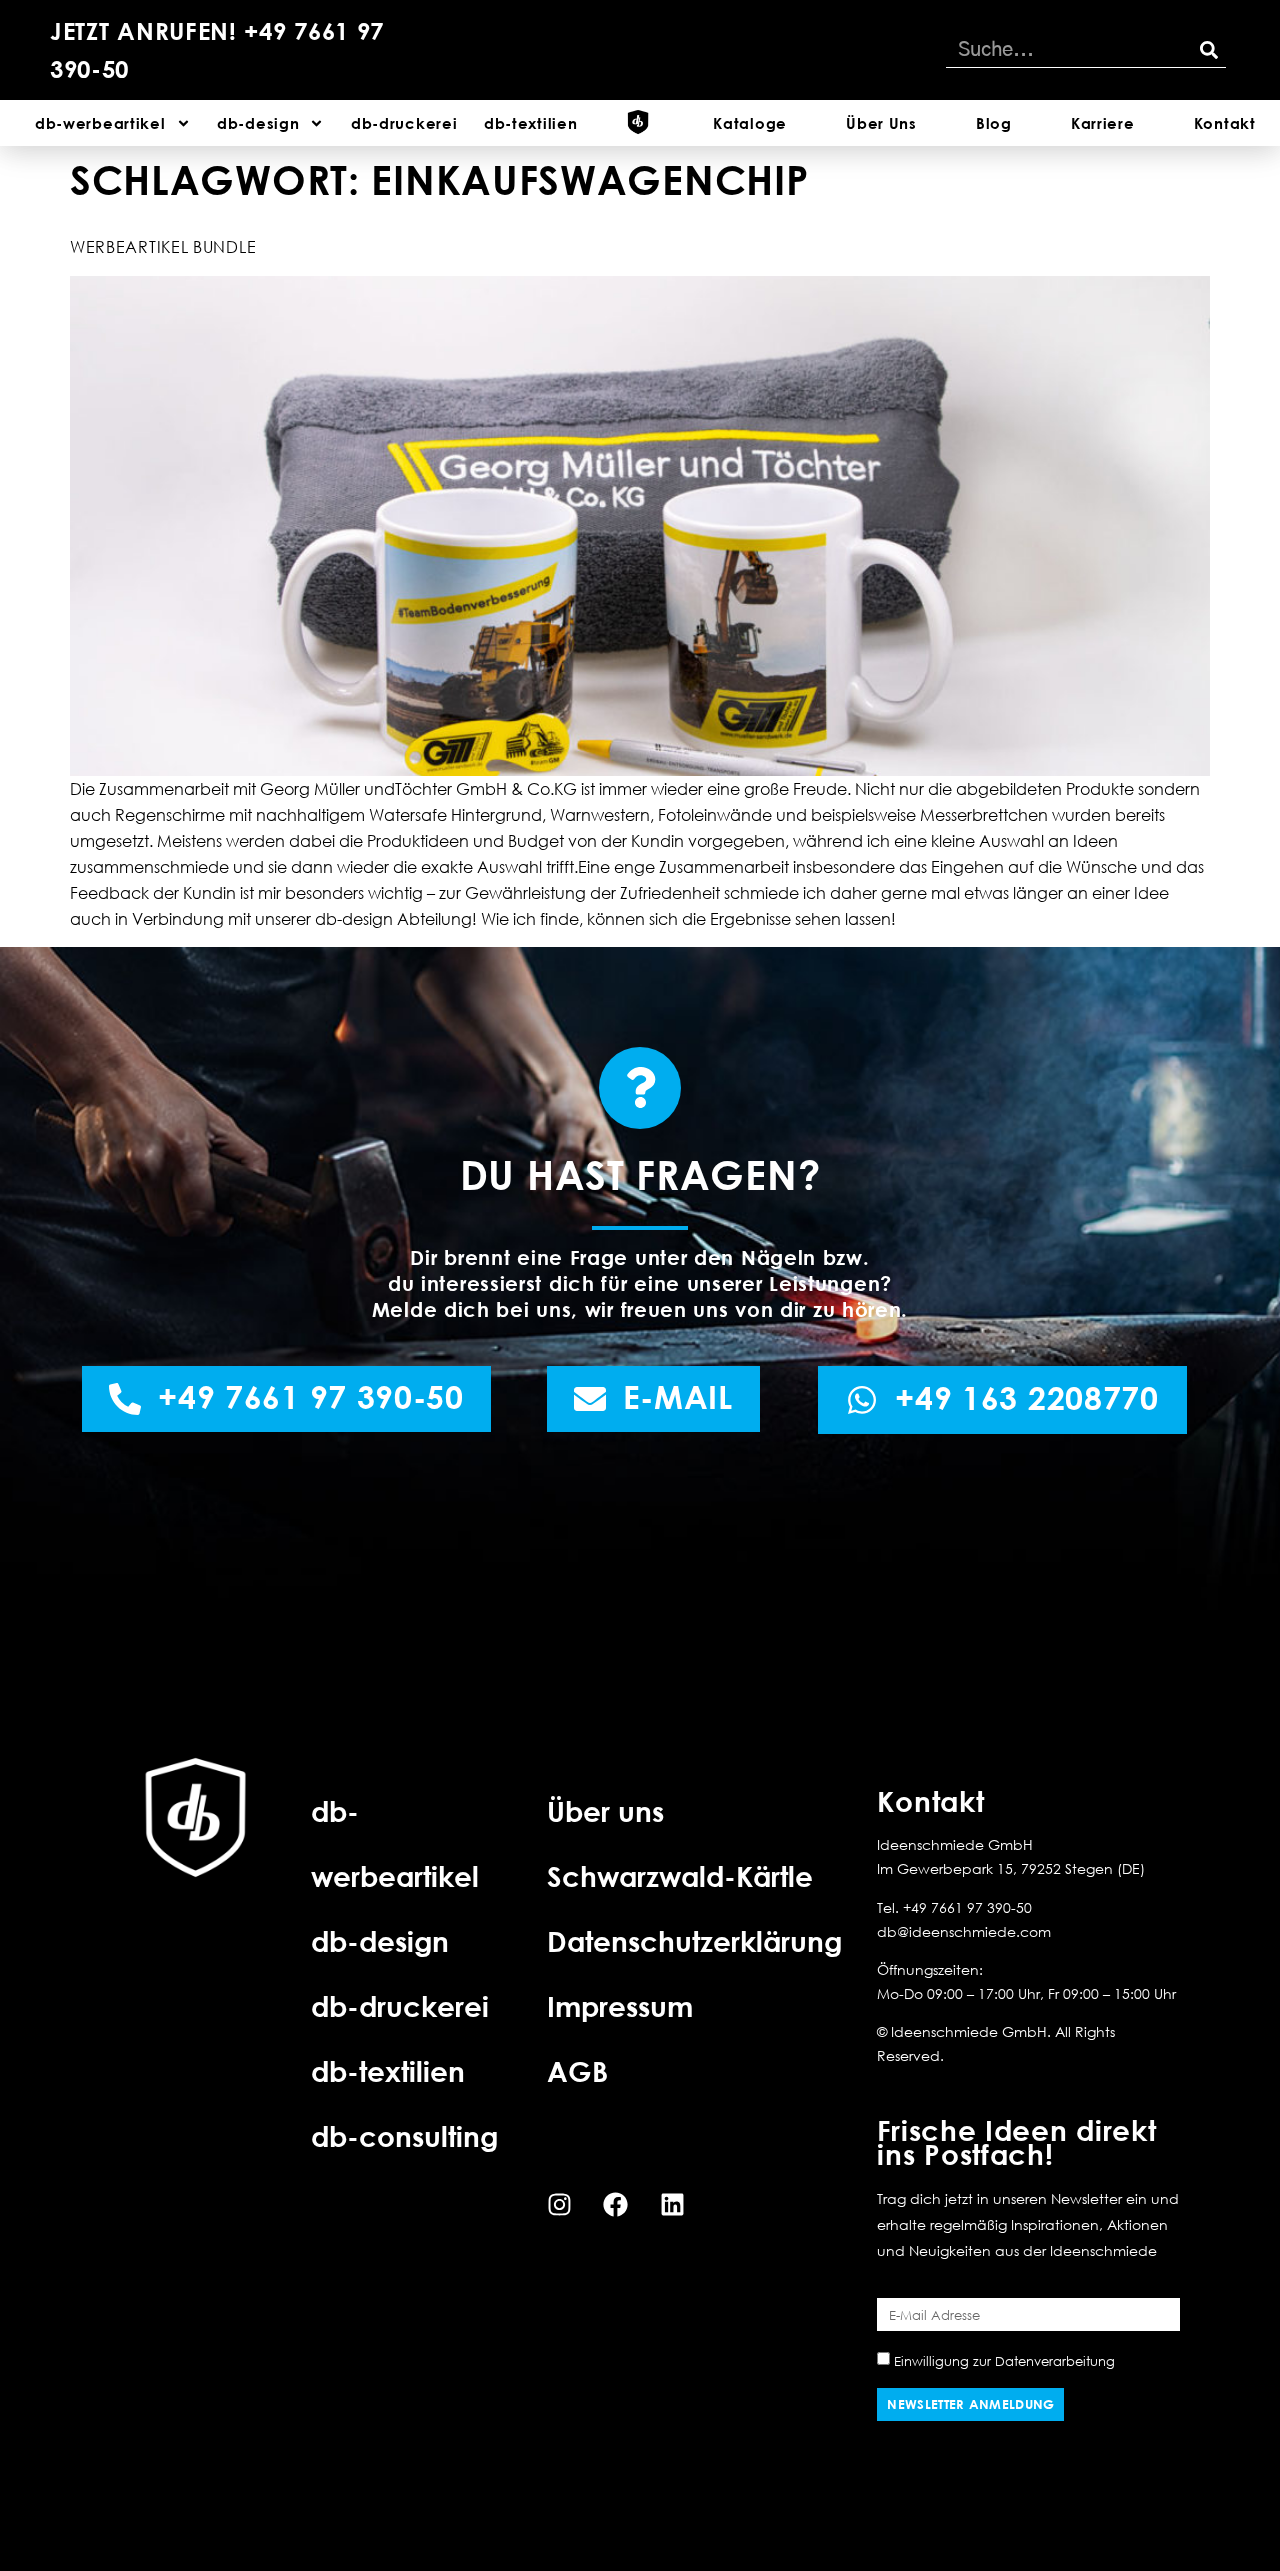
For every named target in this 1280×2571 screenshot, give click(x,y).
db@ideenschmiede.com (964, 1931)
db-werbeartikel (100, 123)
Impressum (620, 2006)
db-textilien (530, 123)
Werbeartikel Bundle (163, 247)
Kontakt (1225, 123)
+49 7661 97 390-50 (967, 1907)
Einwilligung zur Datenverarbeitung (1004, 2361)
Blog (994, 123)
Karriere (1103, 123)
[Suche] (1208, 50)
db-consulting (404, 2136)
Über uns (605, 1811)
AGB (577, 2071)
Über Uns (881, 123)
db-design (258, 123)
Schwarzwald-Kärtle (680, 1876)
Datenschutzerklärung (694, 1941)
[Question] (640, 1088)
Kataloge (750, 123)
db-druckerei (404, 123)
